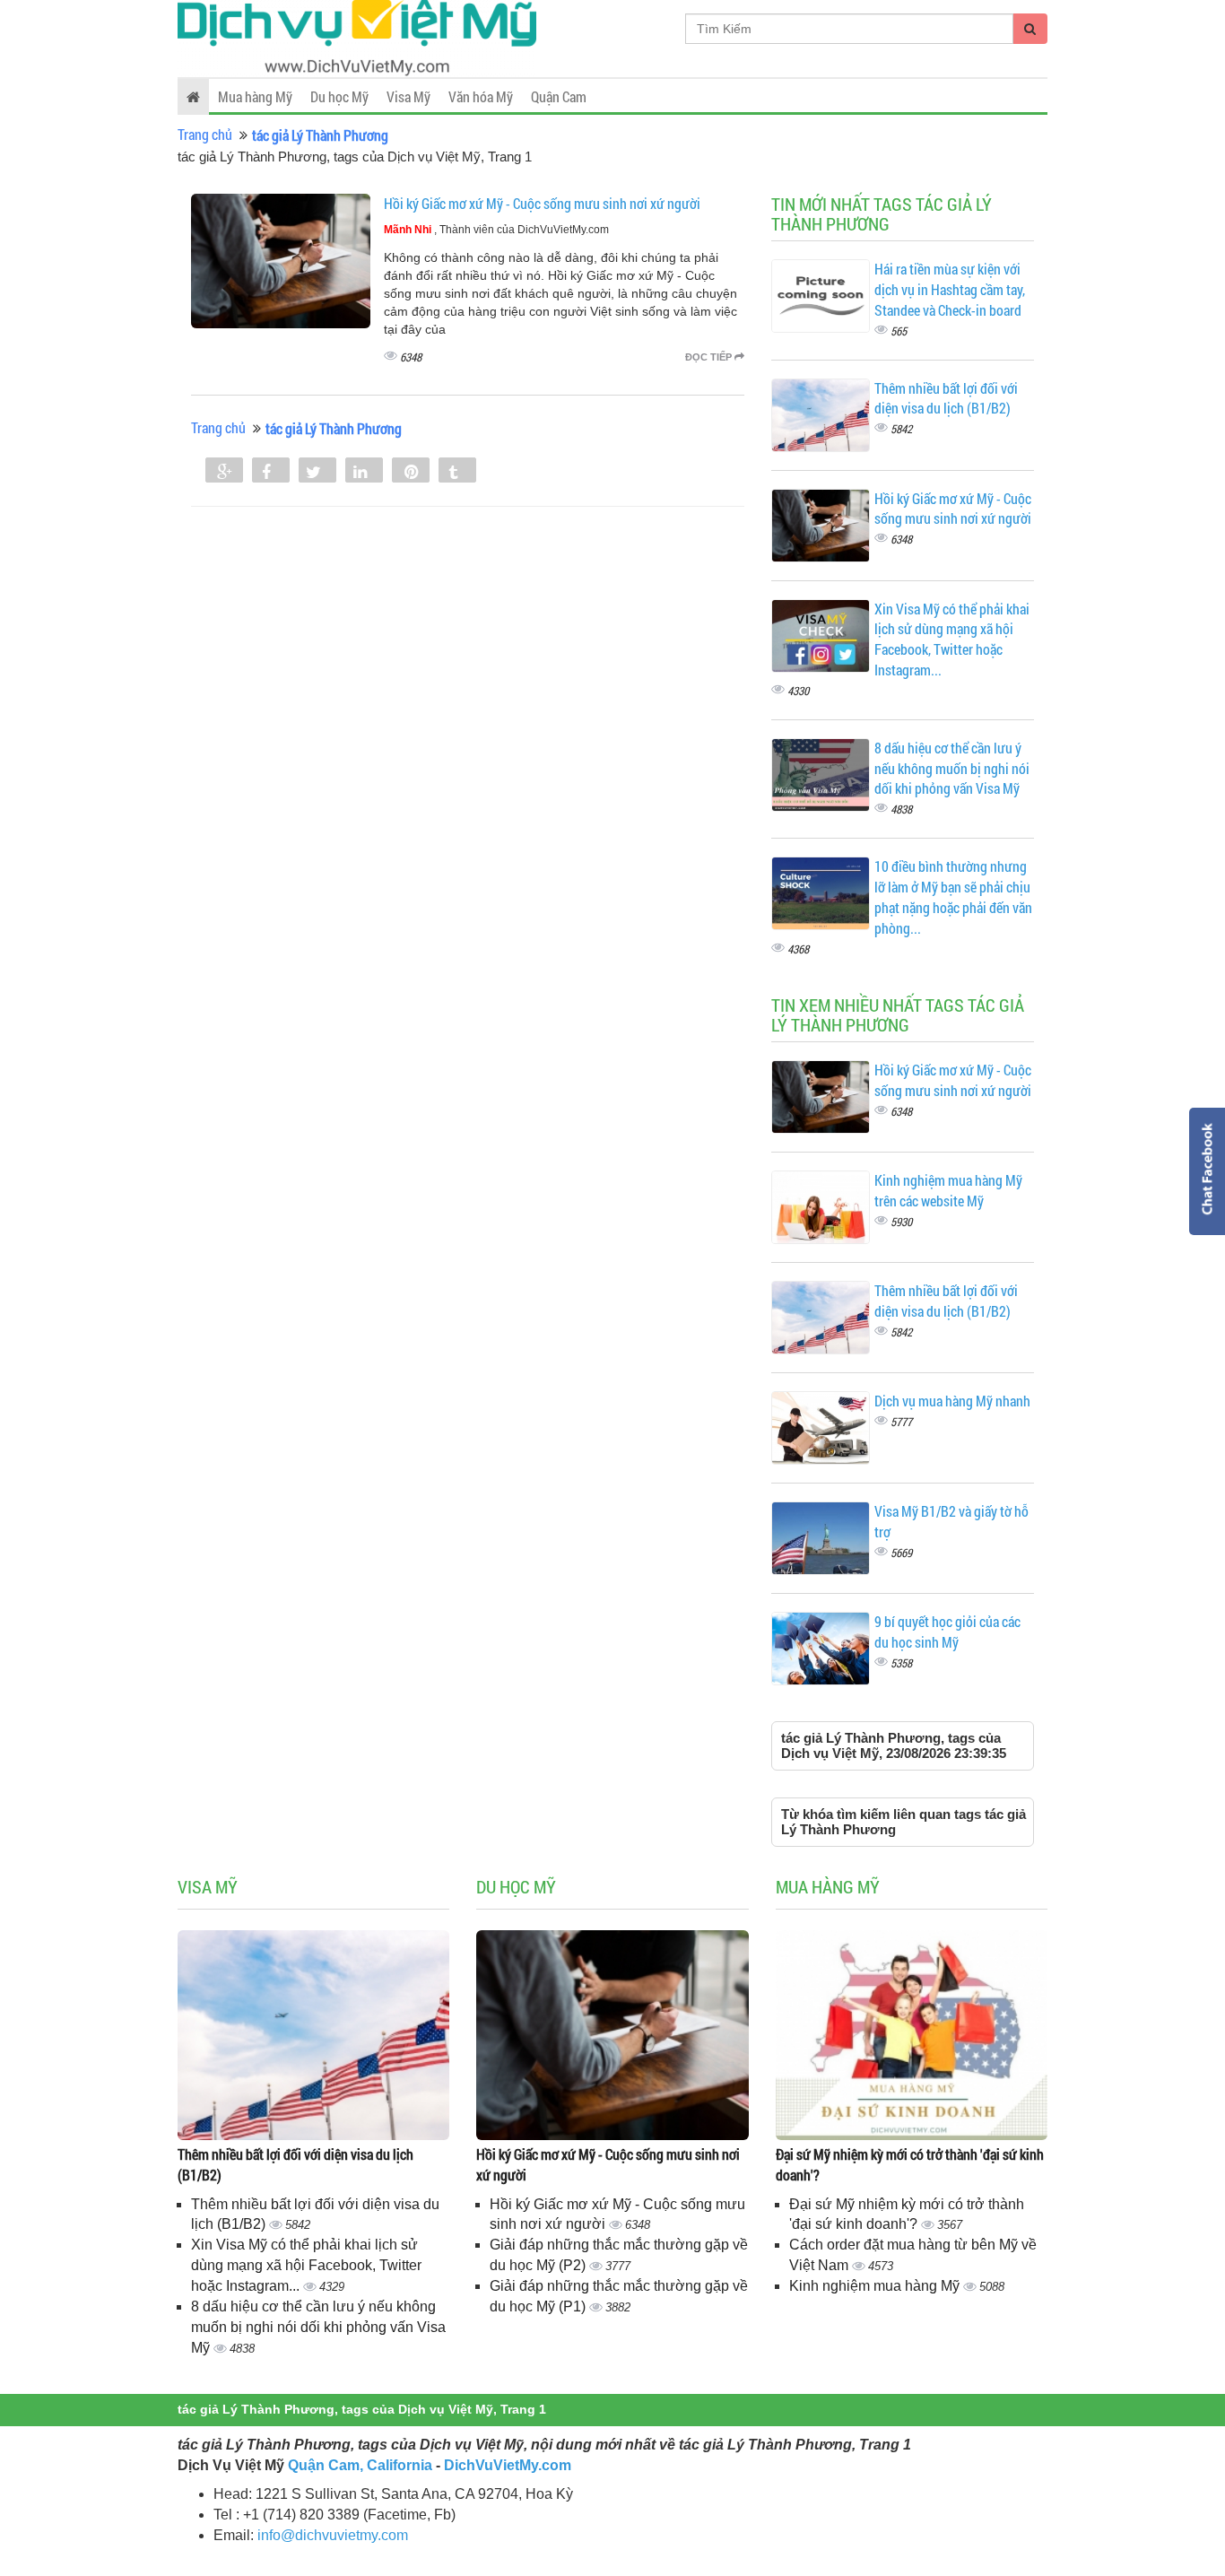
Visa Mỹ (408, 96)
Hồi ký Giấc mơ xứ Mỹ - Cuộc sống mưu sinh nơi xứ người (542, 203)
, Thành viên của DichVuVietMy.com (496, 230)
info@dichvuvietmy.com (333, 2535)
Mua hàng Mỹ (255, 96)
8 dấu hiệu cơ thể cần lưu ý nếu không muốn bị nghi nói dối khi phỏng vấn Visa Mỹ (952, 768)
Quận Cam (559, 96)
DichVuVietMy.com (508, 2465)
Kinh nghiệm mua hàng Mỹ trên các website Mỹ (948, 1190)
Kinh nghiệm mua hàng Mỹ (876, 2286)
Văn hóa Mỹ (481, 96)
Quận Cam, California (360, 2465)
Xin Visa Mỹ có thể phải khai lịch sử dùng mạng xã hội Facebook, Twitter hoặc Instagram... (952, 640)
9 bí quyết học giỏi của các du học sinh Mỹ (947, 1632)
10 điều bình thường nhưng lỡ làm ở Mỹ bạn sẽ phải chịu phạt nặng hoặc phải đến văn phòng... (953, 897)
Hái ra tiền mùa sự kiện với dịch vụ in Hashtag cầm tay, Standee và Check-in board (950, 289)
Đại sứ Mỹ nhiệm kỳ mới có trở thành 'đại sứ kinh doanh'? (910, 2164)
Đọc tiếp (710, 357)
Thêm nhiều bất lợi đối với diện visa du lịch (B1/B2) (946, 398)
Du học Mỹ (339, 96)
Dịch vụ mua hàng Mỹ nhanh (952, 1401)
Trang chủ (205, 134)
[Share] (224, 472)
